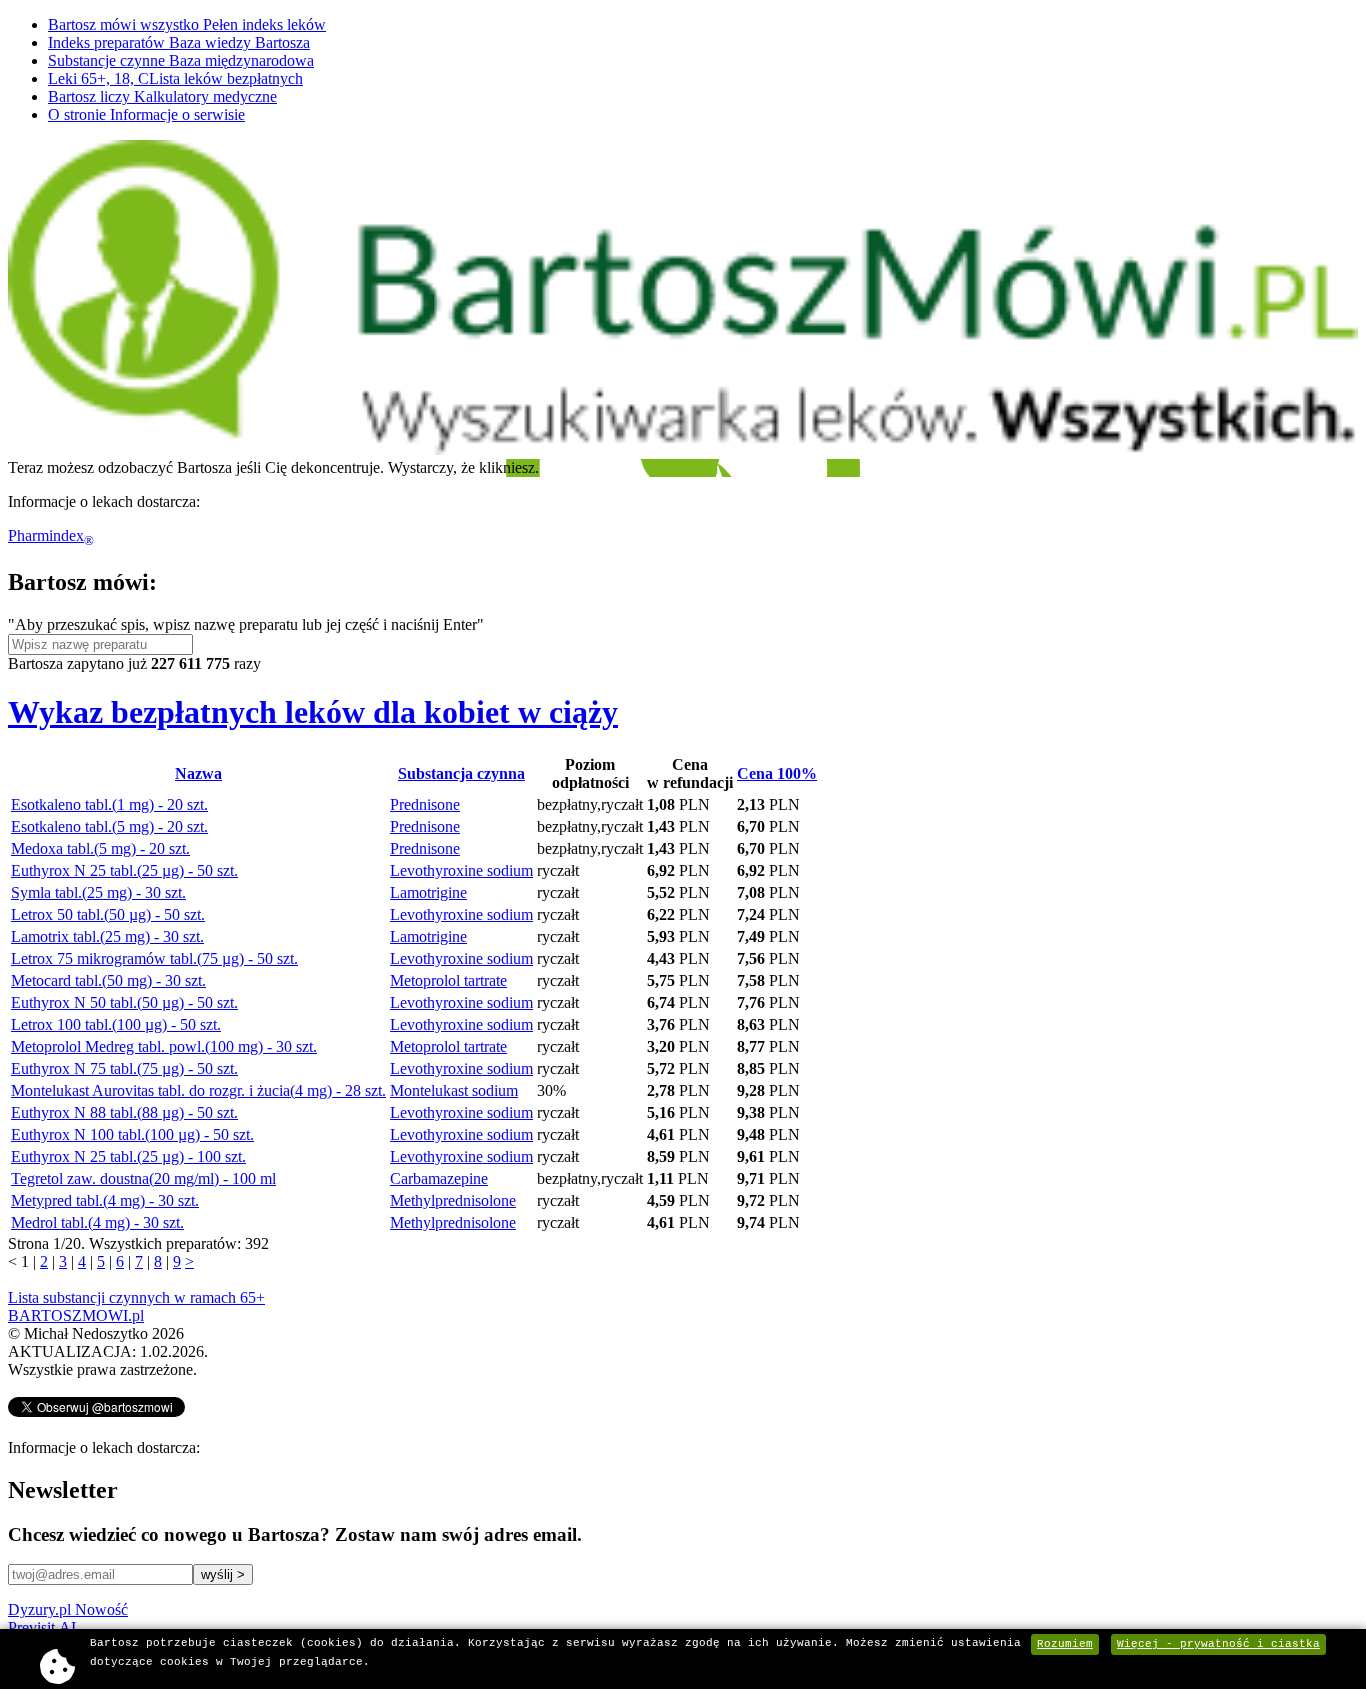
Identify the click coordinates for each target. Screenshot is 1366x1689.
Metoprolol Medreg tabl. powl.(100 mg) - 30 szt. (164, 1046)
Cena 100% (777, 773)
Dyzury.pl (68, 1609)
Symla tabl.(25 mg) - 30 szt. (98, 892)
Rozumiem (1065, 1644)
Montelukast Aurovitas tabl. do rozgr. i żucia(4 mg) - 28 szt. (198, 1090)
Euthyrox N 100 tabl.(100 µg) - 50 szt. (132, 1134)
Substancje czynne (181, 60)
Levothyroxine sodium (461, 870)
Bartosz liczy (162, 96)
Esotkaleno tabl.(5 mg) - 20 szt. (109, 826)
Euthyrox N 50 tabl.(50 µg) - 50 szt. (124, 1002)
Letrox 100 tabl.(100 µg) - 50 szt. (116, 1024)
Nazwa (198, 773)
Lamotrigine (428, 892)
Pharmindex (51, 535)
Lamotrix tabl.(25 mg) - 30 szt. (107, 936)
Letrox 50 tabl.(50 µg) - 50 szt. (108, 914)
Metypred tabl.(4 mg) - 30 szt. (105, 1200)
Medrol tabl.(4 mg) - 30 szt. (97, 1222)
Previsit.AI (42, 1627)
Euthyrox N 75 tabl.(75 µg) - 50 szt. (124, 1068)
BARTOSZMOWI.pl (76, 1315)
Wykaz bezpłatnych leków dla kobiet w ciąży (313, 712)
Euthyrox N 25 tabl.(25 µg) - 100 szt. (128, 1156)
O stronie (146, 114)
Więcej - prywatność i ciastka (1218, 1644)
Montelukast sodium (454, 1090)
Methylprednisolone (453, 1200)
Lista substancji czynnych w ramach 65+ (136, 1297)
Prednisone (425, 804)
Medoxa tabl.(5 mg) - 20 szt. (100, 848)
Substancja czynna (461, 773)
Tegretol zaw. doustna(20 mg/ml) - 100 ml (143, 1178)
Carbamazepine (439, 1178)
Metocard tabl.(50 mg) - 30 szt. (108, 980)
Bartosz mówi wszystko (187, 24)
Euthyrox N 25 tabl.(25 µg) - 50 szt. (124, 870)
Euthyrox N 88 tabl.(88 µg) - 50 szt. (124, 1112)
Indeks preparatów (179, 42)
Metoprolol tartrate (448, 980)
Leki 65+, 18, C (175, 78)
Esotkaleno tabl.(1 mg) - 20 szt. (109, 804)
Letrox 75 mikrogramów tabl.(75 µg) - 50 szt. (154, 958)
